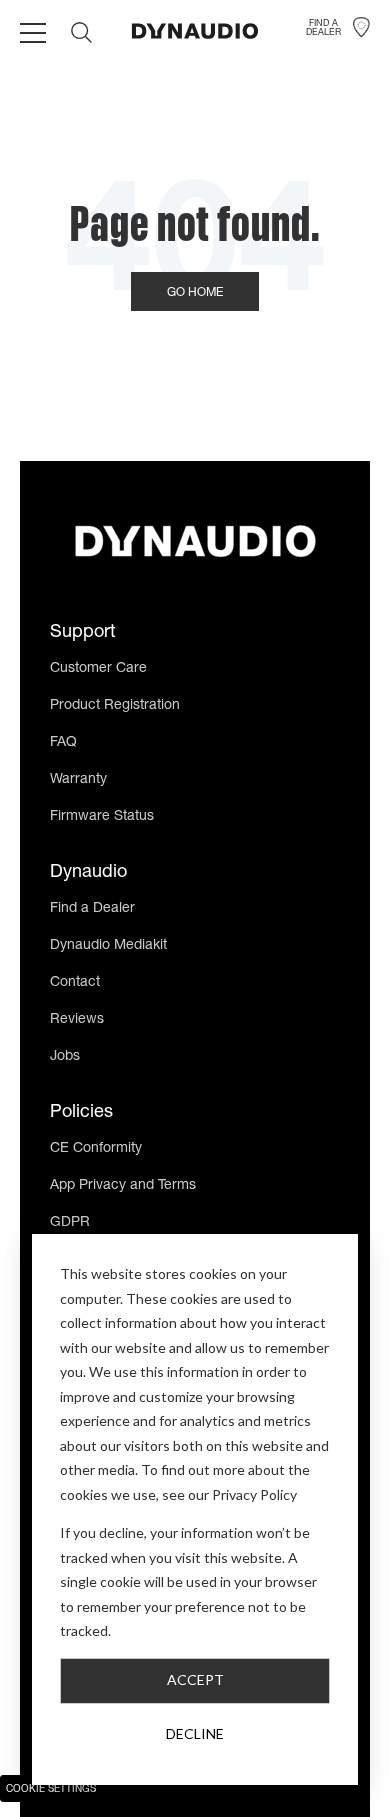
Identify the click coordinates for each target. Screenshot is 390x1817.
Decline (195, 1733)
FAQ (63, 743)
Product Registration (115, 706)
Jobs (65, 1057)
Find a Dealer (92, 909)
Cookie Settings (51, 1790)
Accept (195, 1679)
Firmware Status (102, 817)
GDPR (70, 1223)
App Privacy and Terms (123, 1186)
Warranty (78, 780)
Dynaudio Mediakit (108, 946)
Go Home (195, 293)
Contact (75, 983)
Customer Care (98, 669)
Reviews (77, 1020)
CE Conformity (96, 1149)
